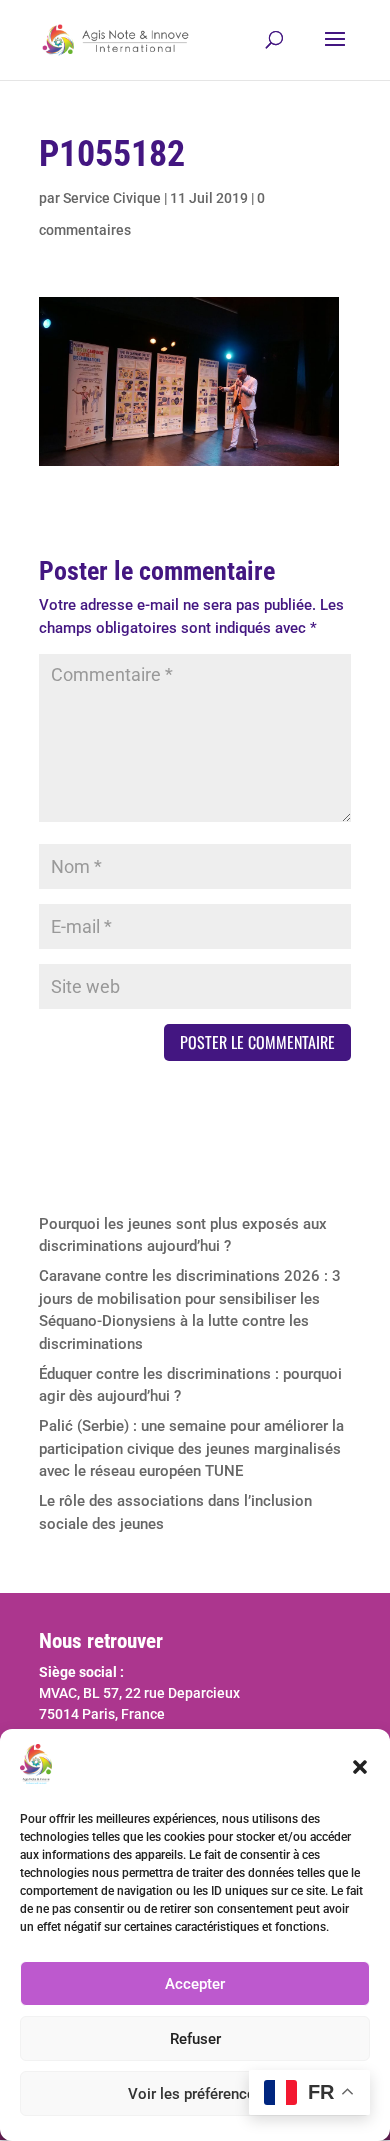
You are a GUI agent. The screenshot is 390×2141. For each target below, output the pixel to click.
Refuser (195, 2039)
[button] (360, 1767)
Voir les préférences (195, 2094)
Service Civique (112, 198)
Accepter (195, 1984)
